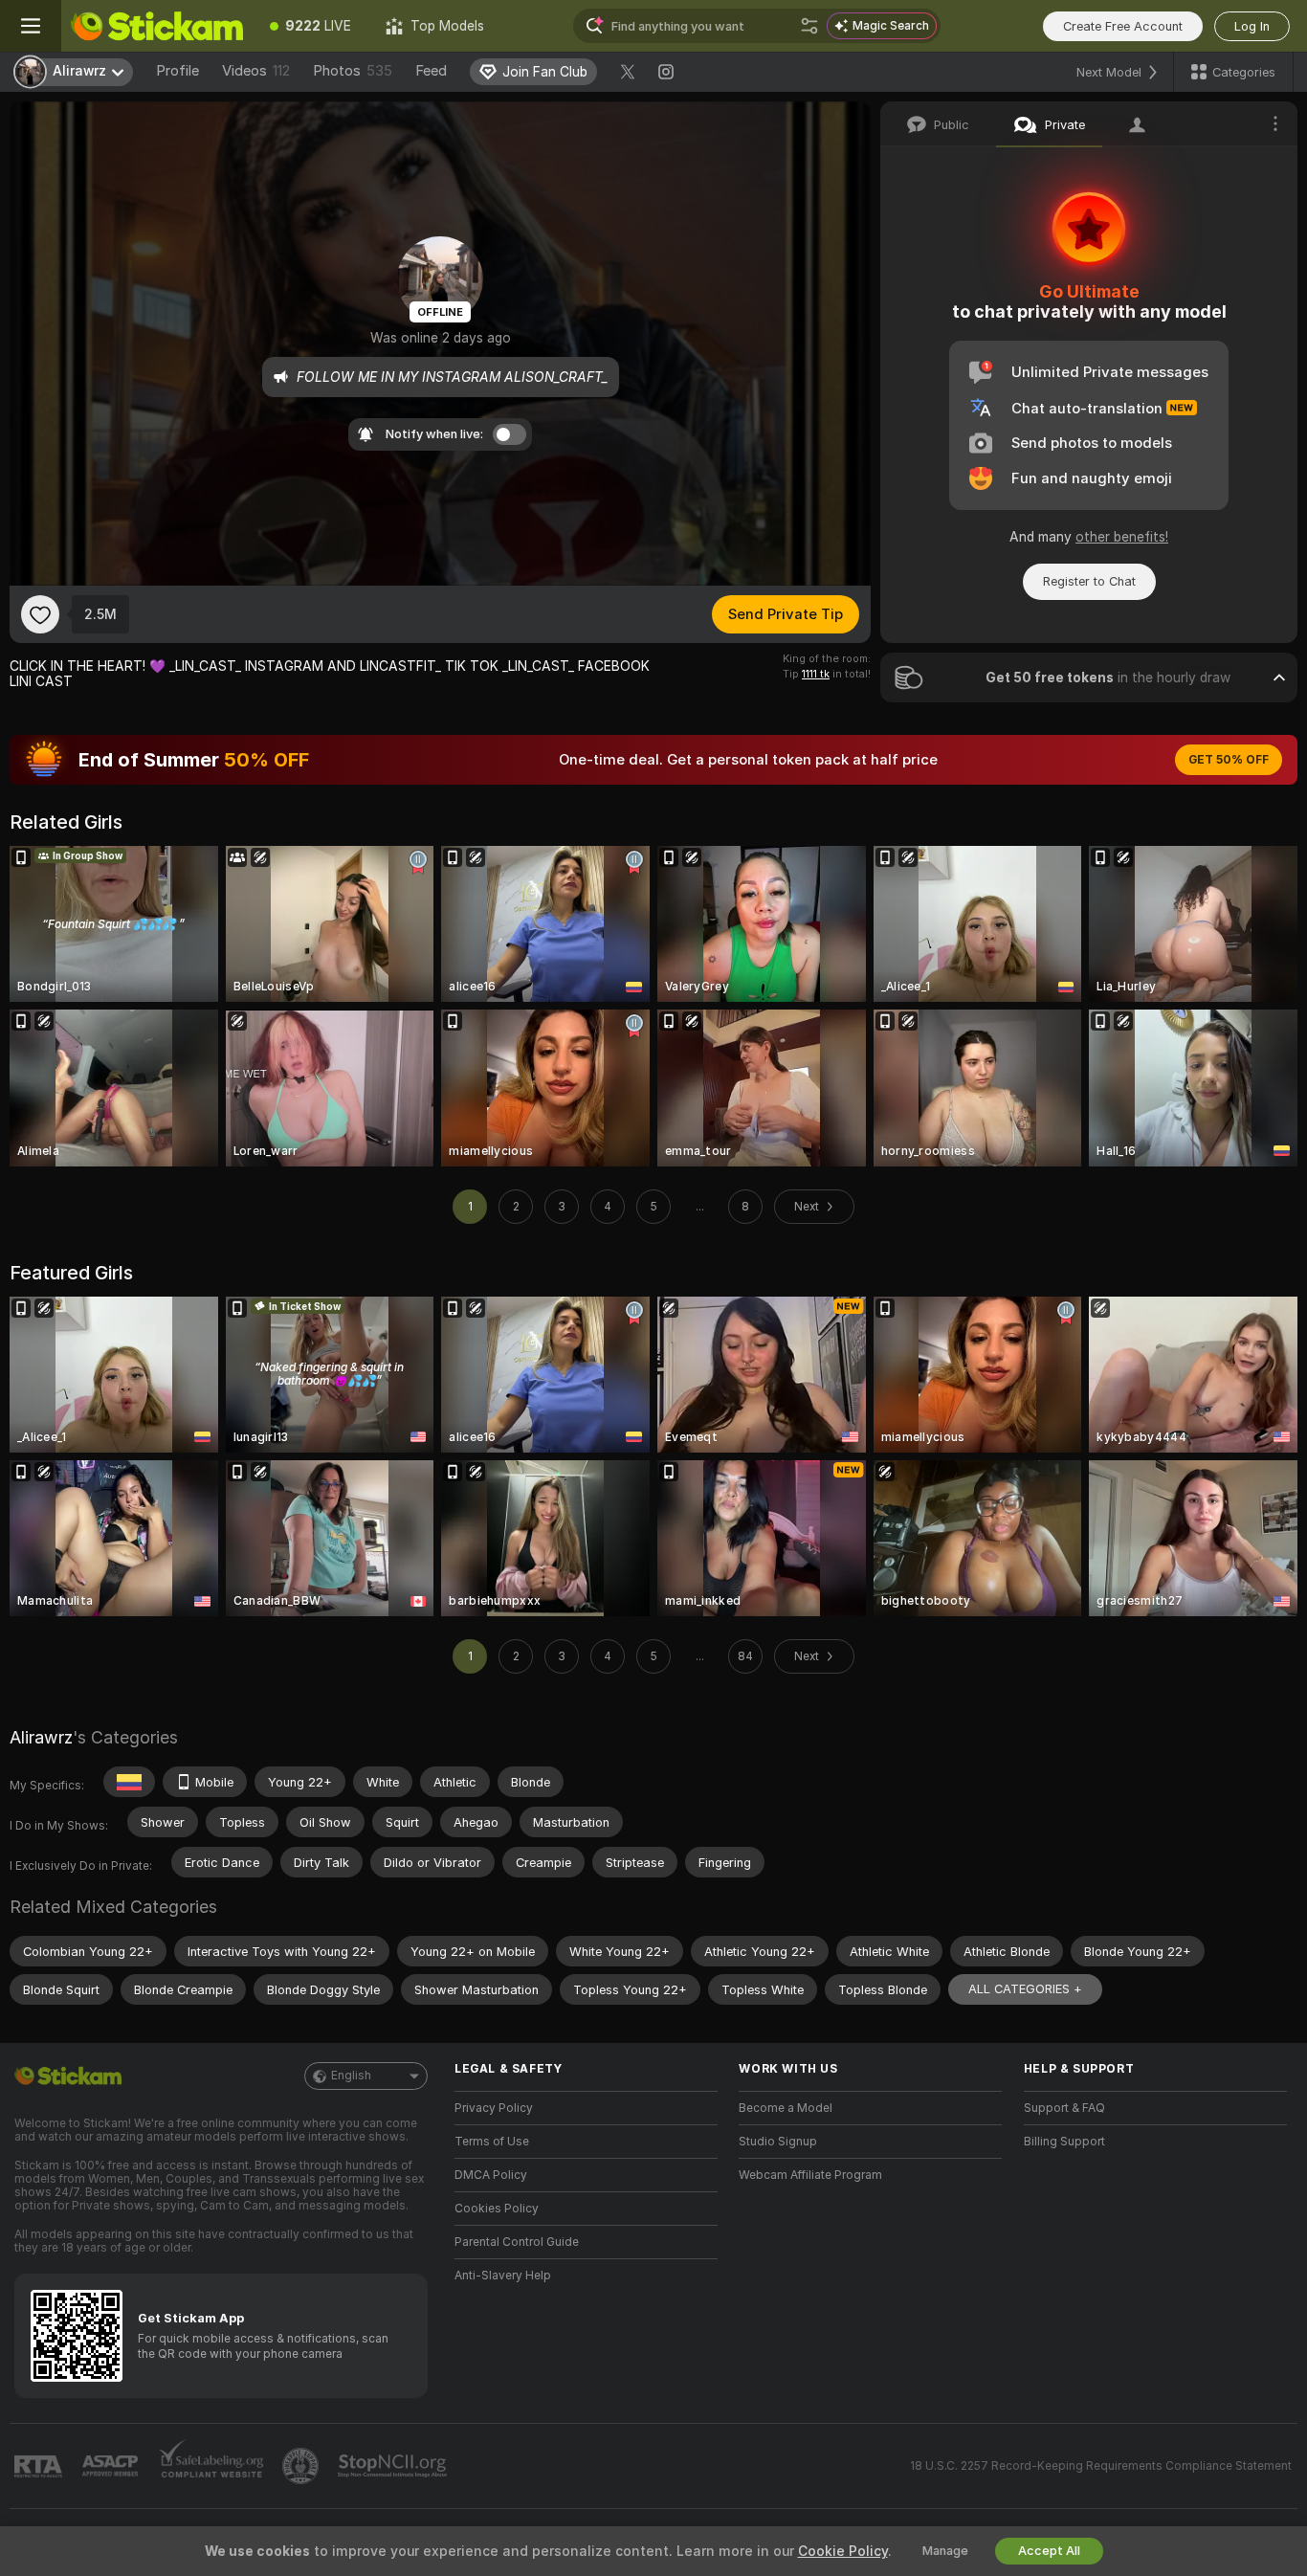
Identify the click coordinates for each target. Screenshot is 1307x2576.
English (351, 2076)
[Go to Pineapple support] (302, 2466)
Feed (431, 71)
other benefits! (1122, 537)
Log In (1252, 26)
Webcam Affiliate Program (810, 2175)
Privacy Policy (494, 2108)
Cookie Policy (843, 2551)
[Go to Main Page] (157, 26)
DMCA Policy (491, 2175)
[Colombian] (129, 1782)
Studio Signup (778, 2142)
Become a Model (786, 2108)
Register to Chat (1089, 581)
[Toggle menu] (31, 26)
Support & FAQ (1064, 2108)
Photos (353, 71)
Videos (256, 71)
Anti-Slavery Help (503, 2276)
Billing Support (1064, 2142)
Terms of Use (492, 2142)
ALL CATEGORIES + (1025, 1989)
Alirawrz (41, 1737)
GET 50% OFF (1229, 760)
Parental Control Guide (517, 2242)
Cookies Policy (497, 2209)
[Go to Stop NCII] (394, 2466)
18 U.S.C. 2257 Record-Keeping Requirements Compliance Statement (1101, 2466)
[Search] (809, 26)
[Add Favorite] (40, 614)
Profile (177, 71)
